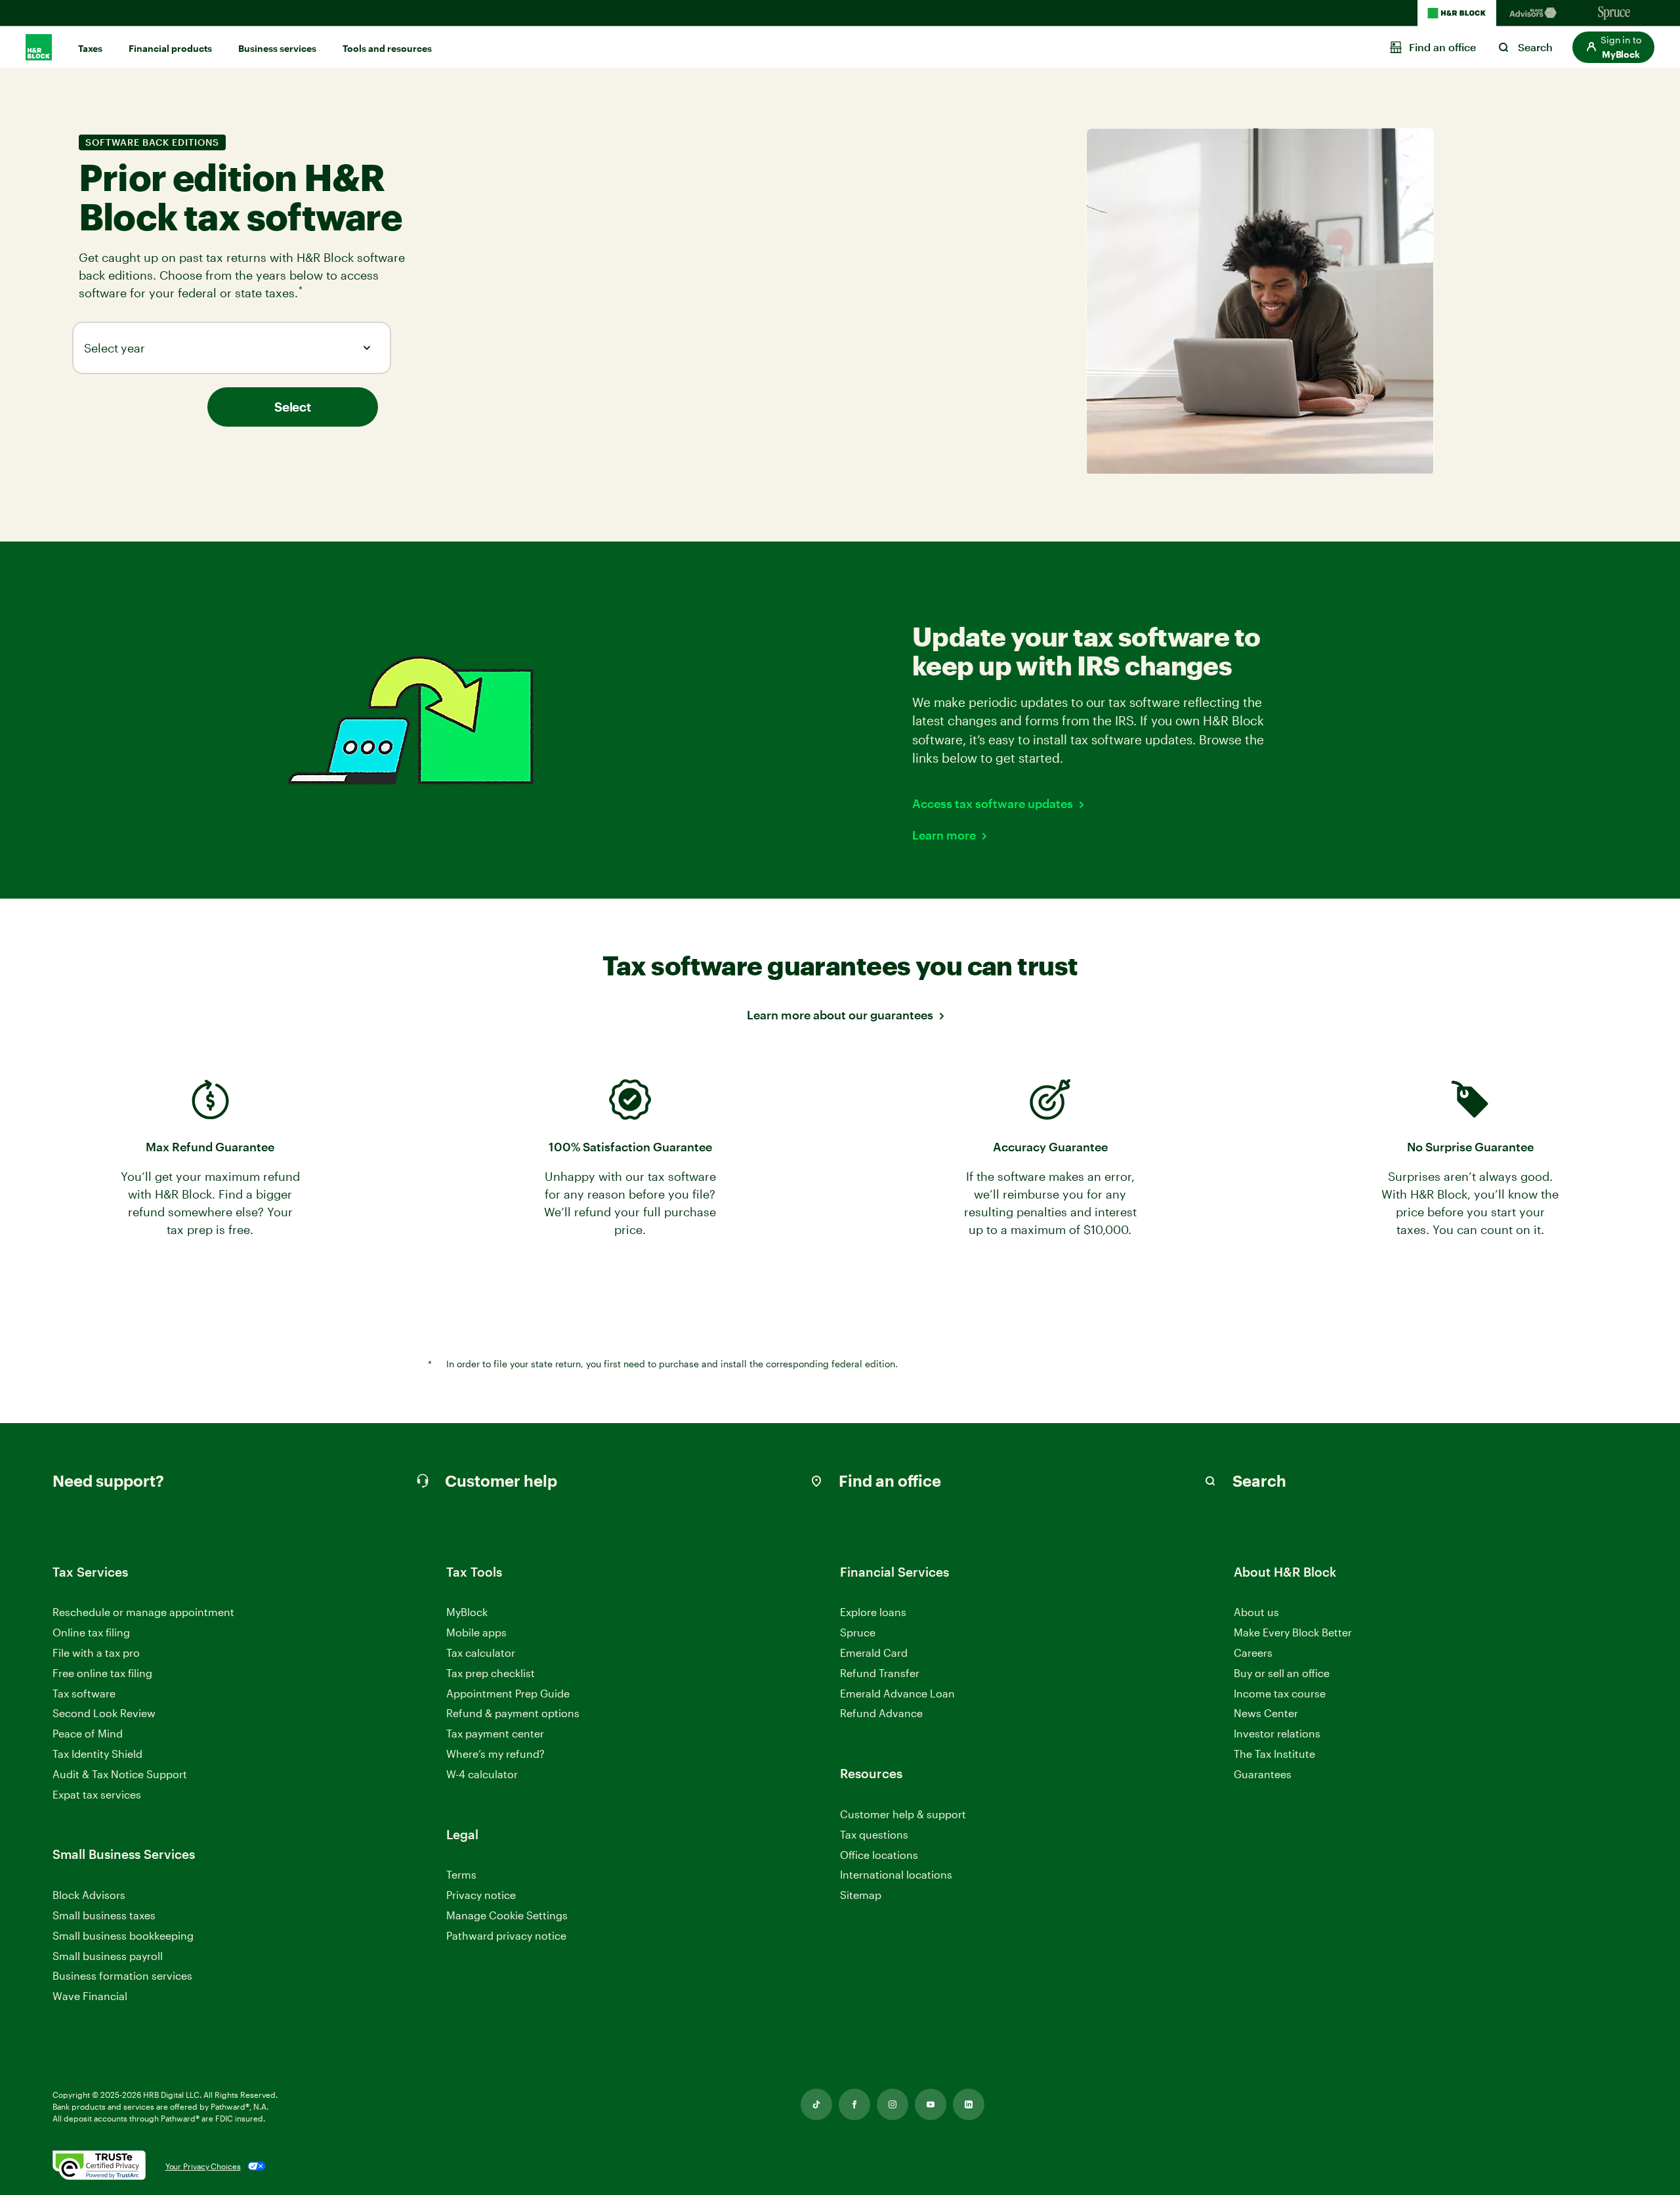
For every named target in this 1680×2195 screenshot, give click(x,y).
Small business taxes (104, 1915)
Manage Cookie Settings (507, 1915)
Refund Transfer (880, 1673)
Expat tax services (97, 1795)
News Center (1266, 1713)
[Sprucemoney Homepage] (1614, 13)
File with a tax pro (96, 1652)
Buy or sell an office (1282, 1673)
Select (292, 407)
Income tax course (1280, 1693)
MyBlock (467, 1612)
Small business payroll (108, 1956)
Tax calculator (481, 1652)
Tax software (84, 1693)
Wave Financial (90, 1996)
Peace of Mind (88, 1733)
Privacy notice (481, 1895)
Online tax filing (91, 1632)
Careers (1253, 1653)
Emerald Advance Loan (897, 1693)
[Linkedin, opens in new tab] (969, 2104)
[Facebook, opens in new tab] (854, 2104)
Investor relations (1277, 1734)
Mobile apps (476, 1632)
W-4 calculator (482, 1774)
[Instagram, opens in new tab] (892, 2104)
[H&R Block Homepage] (1457, 13)
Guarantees (1263, 1774)
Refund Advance (881, 1713)
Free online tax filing (102, 1673)
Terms (461, 1874)
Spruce (858, 1632)
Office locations (879, 1855)
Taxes (90, 48)
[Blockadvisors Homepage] (1536, 13)
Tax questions (874, 1834)
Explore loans (873, 1612)
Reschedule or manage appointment (143, 1612)
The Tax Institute (1274, 1754)
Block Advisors (89, 1895)
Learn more (944, 835)
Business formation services (122, 1975)
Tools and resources (387, 48)
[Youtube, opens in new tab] (931, 2104)
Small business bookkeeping (123, 1935)
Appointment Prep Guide (508, 1693)
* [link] (302, 291)
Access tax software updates (993, 803)
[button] (1613, 47)
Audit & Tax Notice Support (120, 1774)
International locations (896, 1875)
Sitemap (861, 1895)
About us (1256, 1612)
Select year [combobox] (115, 348)
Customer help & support (903, 1815)
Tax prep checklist (491, 1673)
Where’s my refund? (495, 1754)
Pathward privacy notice (506, 1935)
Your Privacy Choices (203, 2166)
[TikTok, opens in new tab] (816, 2104)
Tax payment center (495, 1733)
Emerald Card (874, 1652)
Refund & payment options (513, 1713)
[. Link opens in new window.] (99, 2166)
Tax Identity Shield (97, 1754)
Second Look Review (104, 1713)
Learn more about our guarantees (840, 1015)
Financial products (170, 48)
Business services (277, 48)
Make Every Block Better (1293, 1632)
